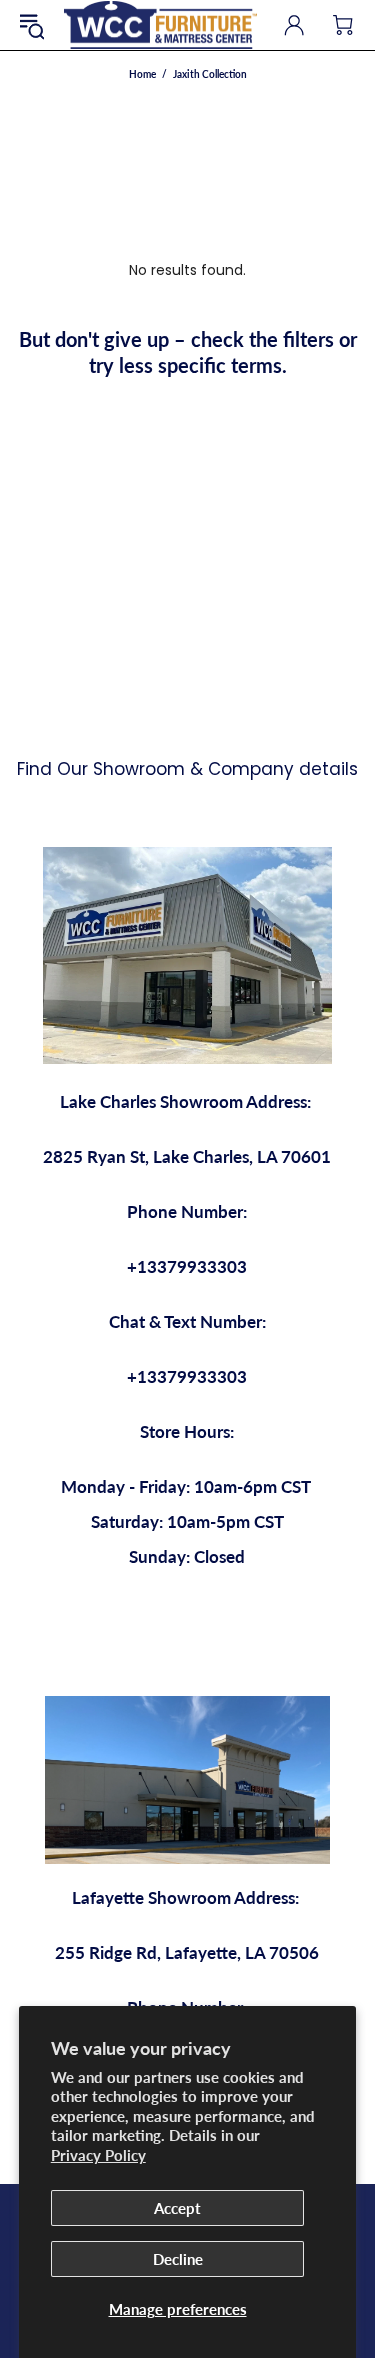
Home (142, 74)
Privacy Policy (98, 2155)
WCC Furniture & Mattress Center (160, 25)
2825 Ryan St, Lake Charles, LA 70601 (187, 1156)
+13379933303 (187, 1266)
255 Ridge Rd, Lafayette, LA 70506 (187, 1952)
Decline (178, 2259)
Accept (177, 2208)
